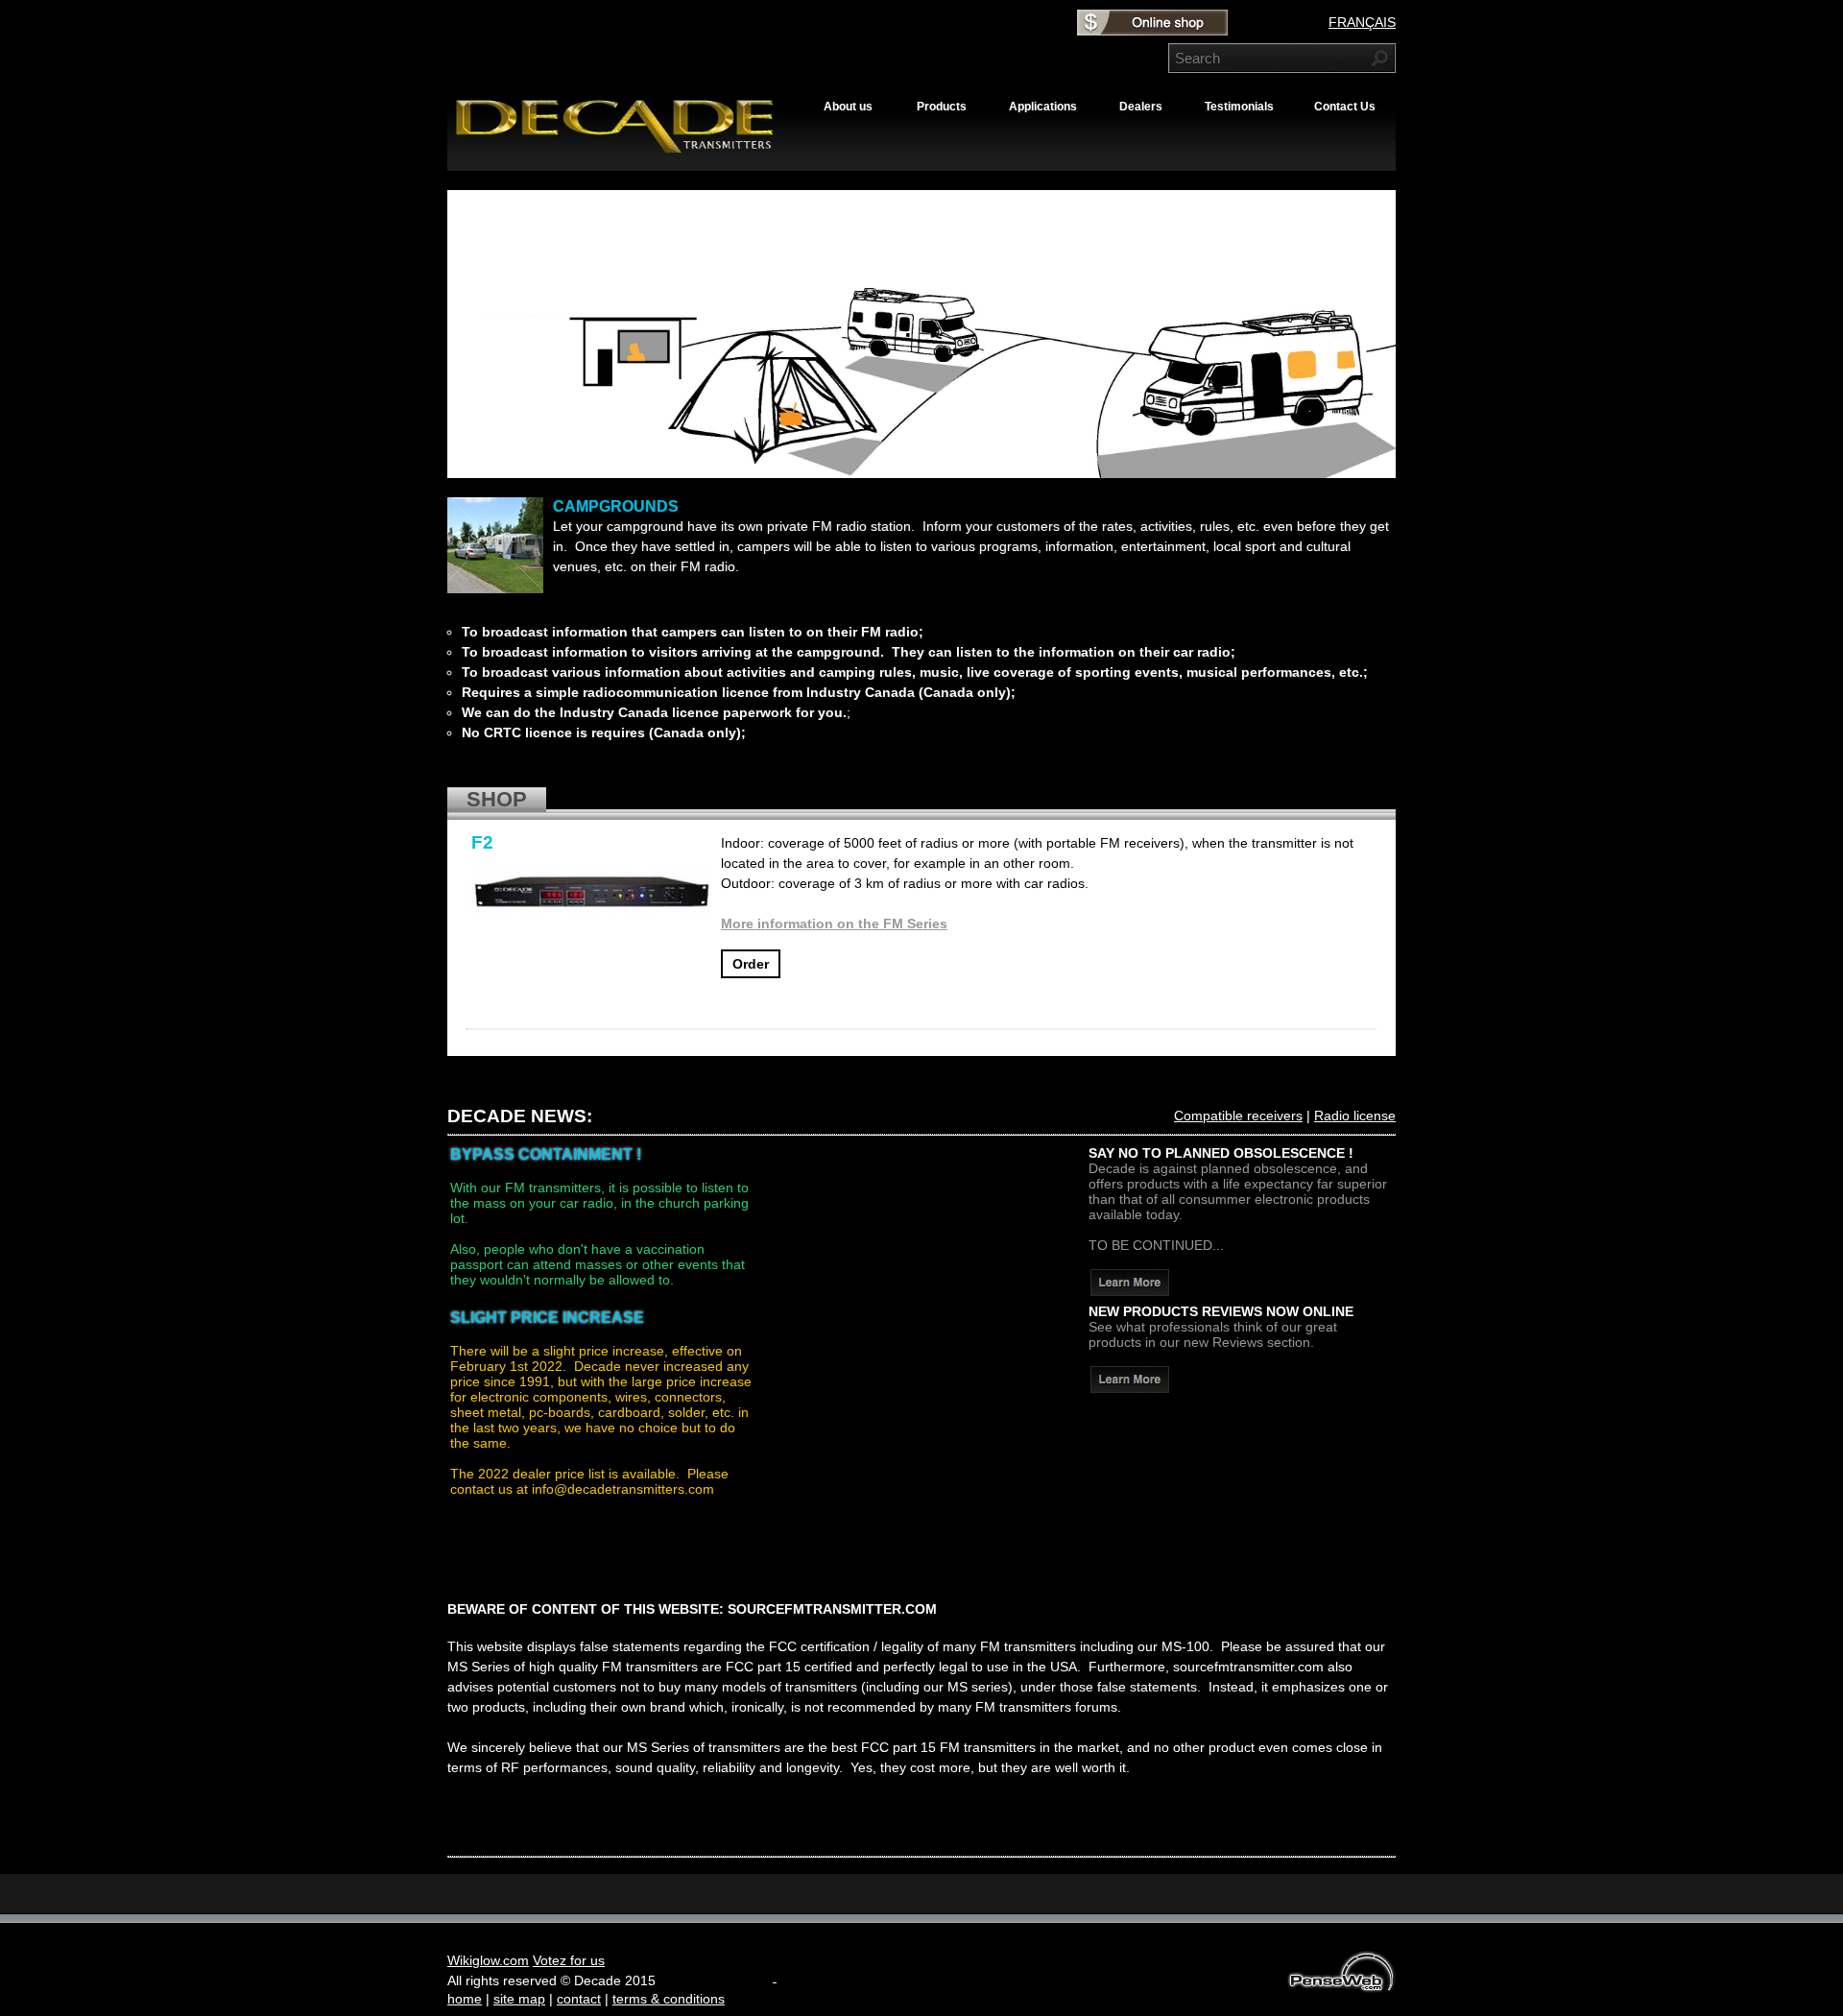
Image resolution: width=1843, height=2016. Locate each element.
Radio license (1355, 1116)
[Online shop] (1152, 29)
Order (751, 964)
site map (519, 1999)
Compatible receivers (1238, 1116)
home (465, 1999)
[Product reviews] (1129, 1388)
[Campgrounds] (495, 545)
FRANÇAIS (1362, 22)
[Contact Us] (1129, 1291)
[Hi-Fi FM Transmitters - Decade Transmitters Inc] (624, 153)
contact (579, 1999)
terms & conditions (669, 1999)
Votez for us (569, 1960)
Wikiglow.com (488, 1960)
